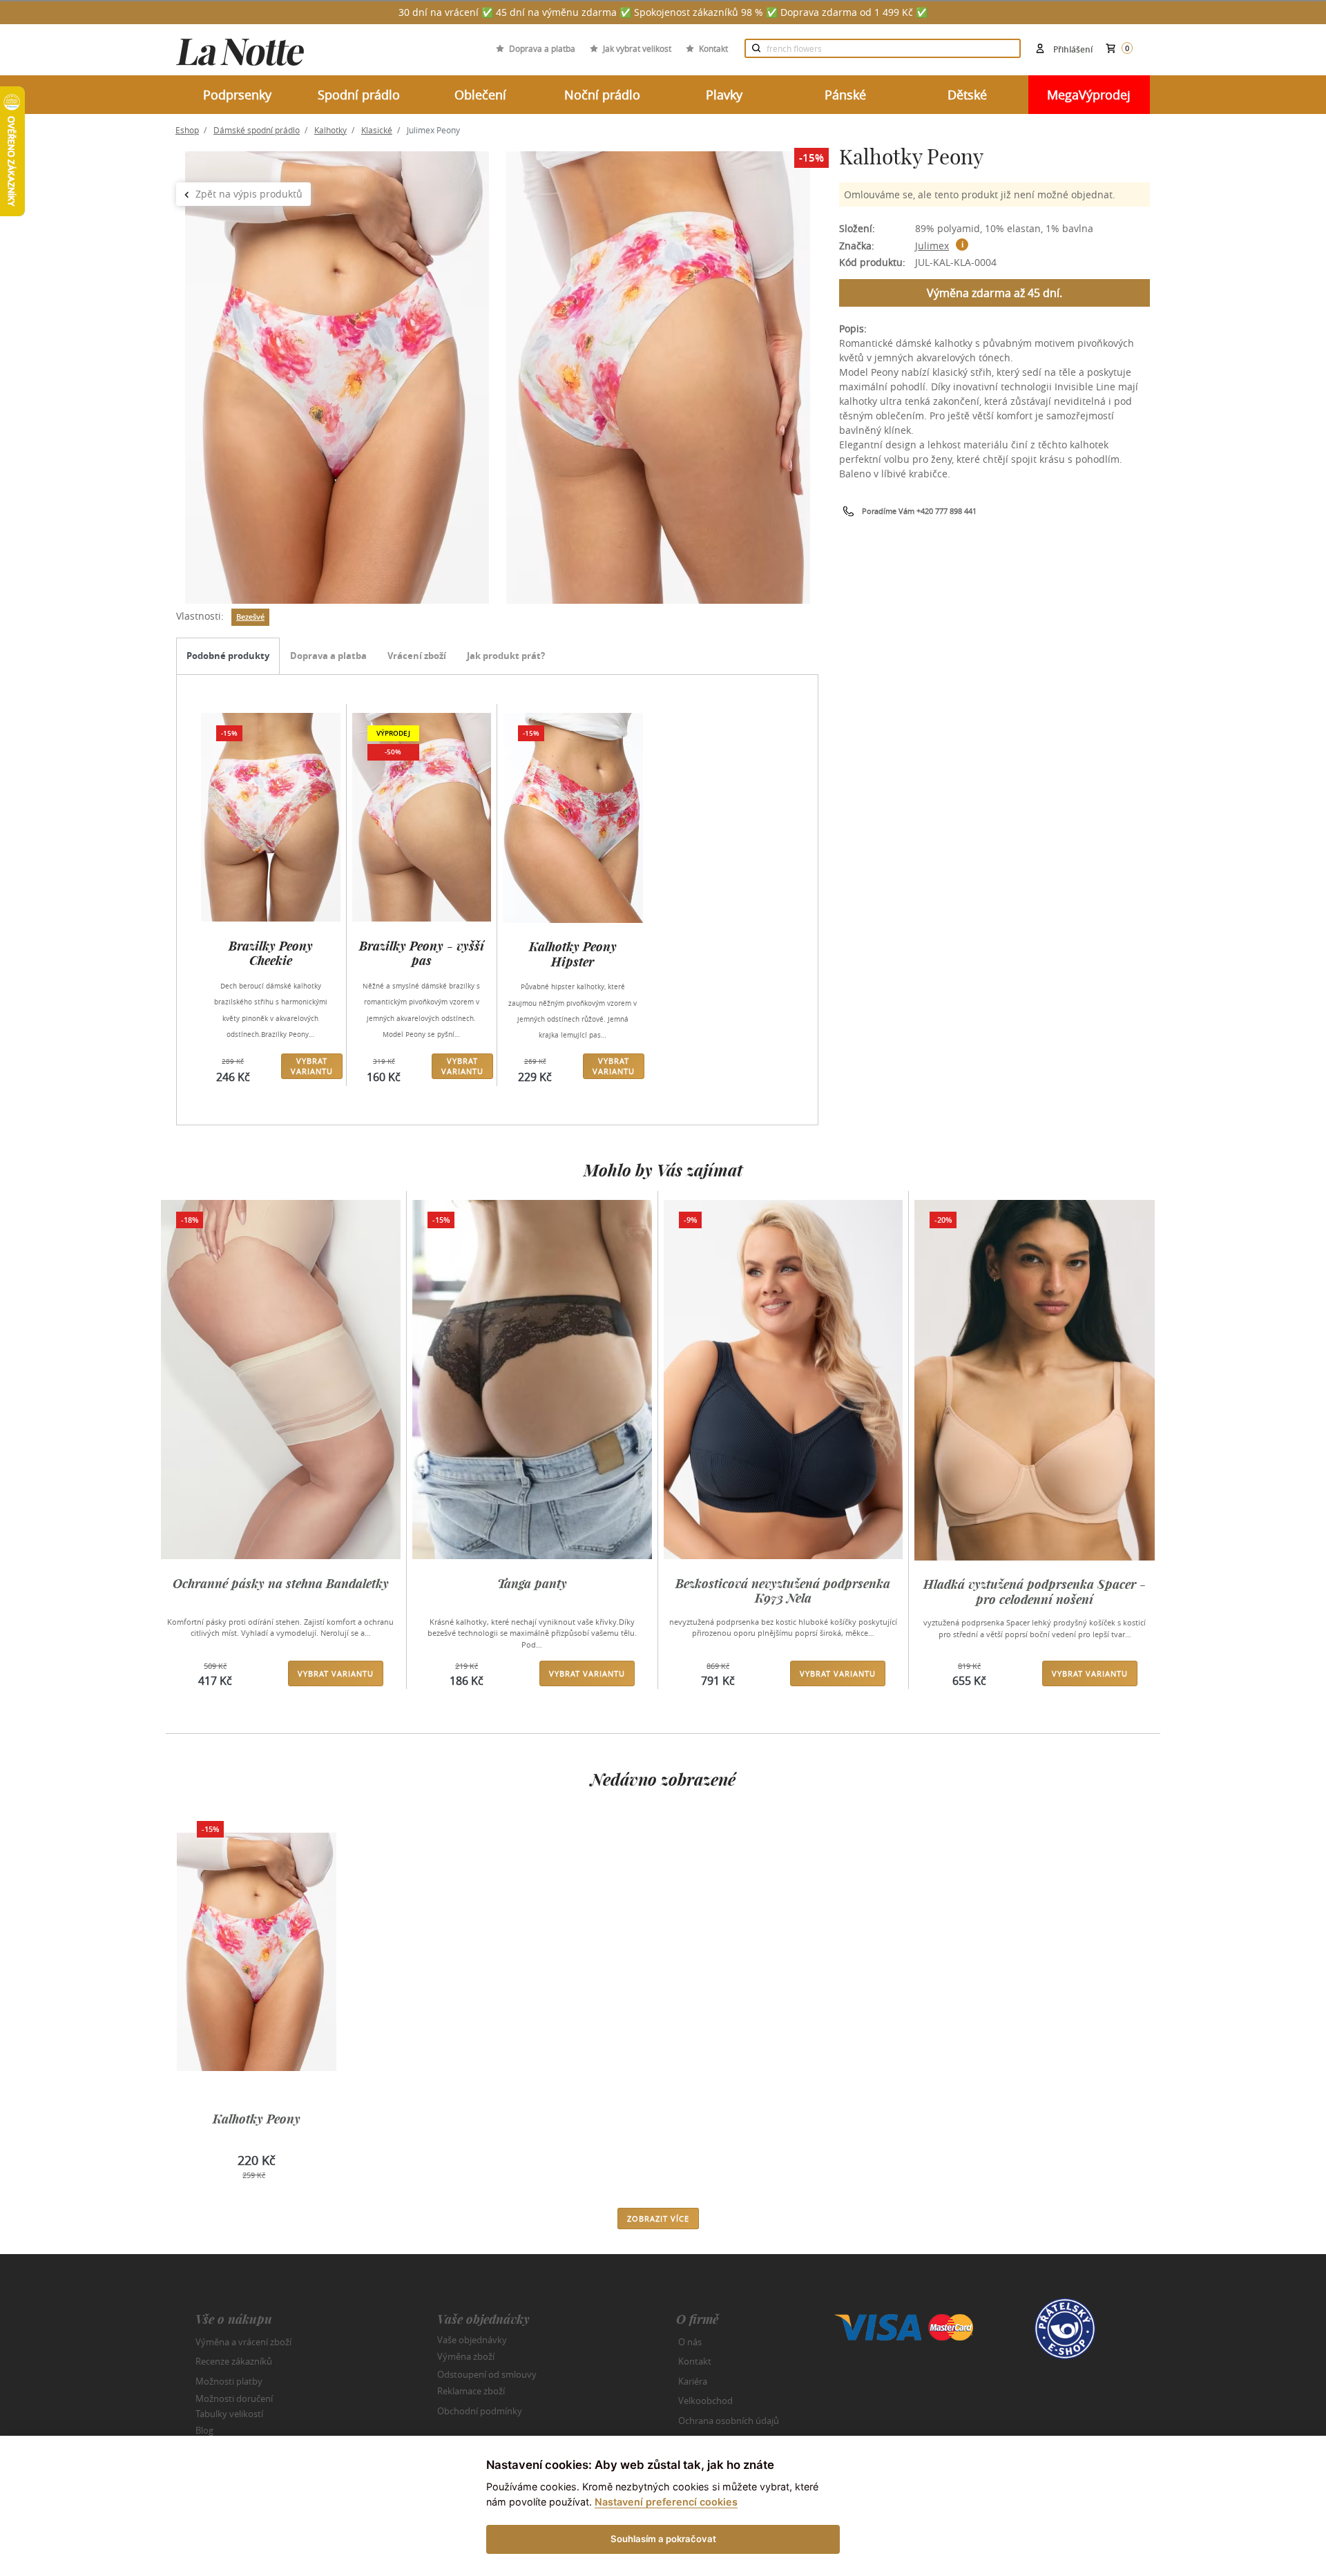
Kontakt (713, 48)
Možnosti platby (229, 2381)
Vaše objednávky (472, 2339)
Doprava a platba (542, 48)
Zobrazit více (658, 2219)
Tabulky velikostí (229, 2413)
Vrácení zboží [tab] (417, 656)
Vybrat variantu (312, 1066)
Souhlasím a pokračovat (663, 2539)
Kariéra (693, 2381)
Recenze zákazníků (234, 2361)
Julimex (932, 246)
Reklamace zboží (471, 2391)
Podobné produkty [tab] (228, 656)
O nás (690, 2342)
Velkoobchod (705, 2401)
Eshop (187, 130)
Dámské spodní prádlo (257, 130)
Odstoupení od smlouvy (487, 2374)
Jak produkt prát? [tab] (506, 656)
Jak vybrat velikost (637, 48)
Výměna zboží (466, 2356)
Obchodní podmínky (480, 2411)
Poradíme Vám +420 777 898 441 (919, 511)
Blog (204, 2430)
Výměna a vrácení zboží (243, 2342)
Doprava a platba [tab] (328, 656)
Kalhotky (330, 130)
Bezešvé (250, 617)
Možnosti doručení (234, 2398)
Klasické (377, 130)
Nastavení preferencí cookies (666, 2502)
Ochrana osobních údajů (729, 2421)
